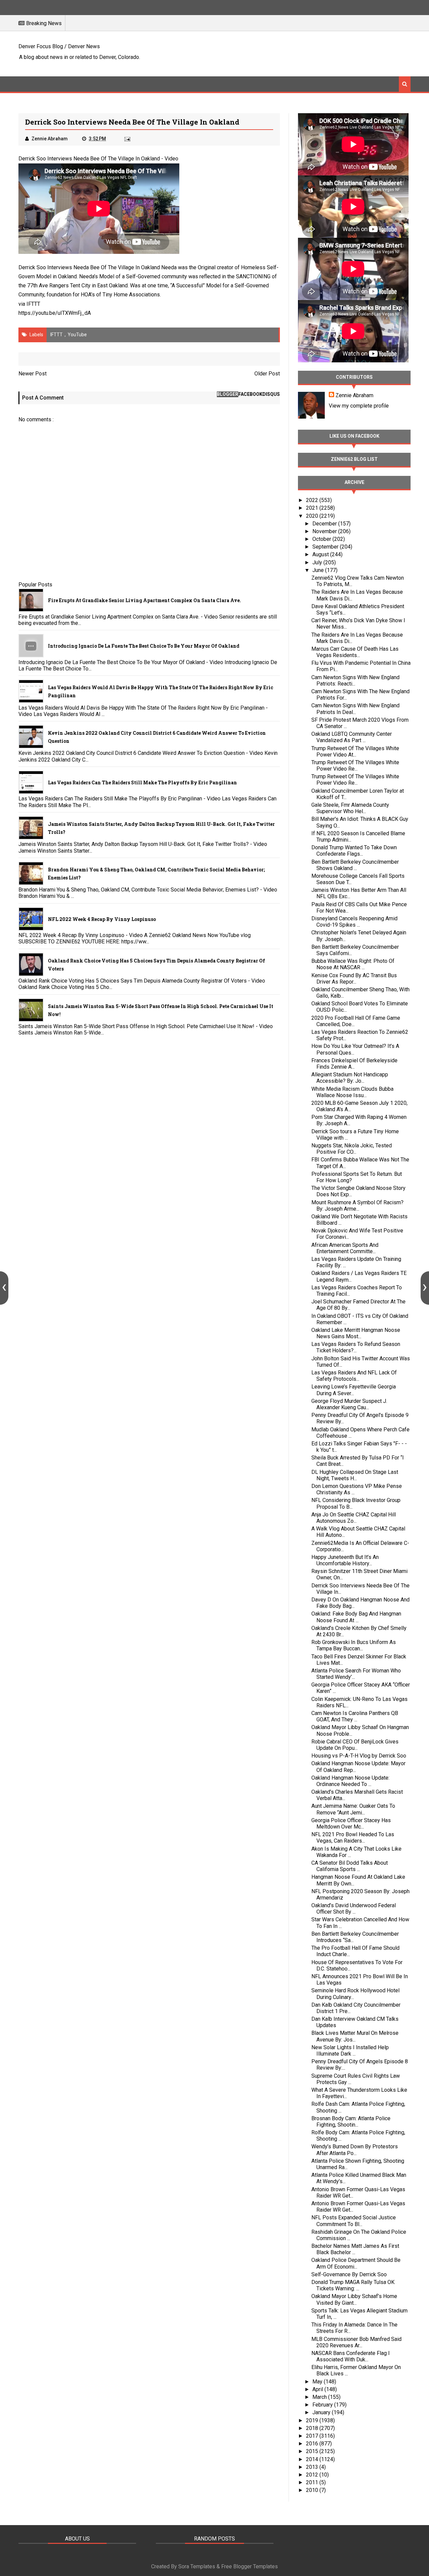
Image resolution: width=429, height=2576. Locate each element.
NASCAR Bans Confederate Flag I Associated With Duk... (351, 2356)
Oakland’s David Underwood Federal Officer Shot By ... (354, 1909)
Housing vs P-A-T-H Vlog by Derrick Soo (359, 1756)
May (318, 2382)
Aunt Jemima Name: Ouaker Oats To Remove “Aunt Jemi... (353, 1809)
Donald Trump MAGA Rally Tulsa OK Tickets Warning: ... (353, 2285)
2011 (313, 2482)
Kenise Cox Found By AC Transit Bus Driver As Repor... (354, 979)
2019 (313, 2420)
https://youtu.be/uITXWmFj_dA (55, 313)
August (321, 554)
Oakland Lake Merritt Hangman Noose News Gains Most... (356, 1333)
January (322, 2412)
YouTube (77, 335)
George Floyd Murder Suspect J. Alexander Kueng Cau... (349, 1404)
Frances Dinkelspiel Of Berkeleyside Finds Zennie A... (354, 1064)
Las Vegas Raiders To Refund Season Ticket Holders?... (356, 1347)
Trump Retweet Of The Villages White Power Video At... (355, 752)
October (322, 539)
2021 (313, 508)
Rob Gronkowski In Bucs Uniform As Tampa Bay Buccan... (354, 1645)
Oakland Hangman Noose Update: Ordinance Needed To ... (350, 1781)
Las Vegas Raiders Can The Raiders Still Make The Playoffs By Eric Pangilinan (142, 782)
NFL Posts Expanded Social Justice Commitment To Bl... (354, 2221)
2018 (313, 2428)
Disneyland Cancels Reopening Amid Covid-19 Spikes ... (354, 922)
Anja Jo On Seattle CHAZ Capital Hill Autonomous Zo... (354, 1518)
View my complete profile (359, 406)
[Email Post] (127, 139)
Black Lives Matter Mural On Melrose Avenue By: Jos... (355, 2036)
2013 (313, 2467)
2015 (313, 2451)
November (325, 531)
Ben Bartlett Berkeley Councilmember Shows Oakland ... (355, 865)
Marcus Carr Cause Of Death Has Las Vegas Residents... (355, 652)
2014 (313, 2459)
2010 (313, 2490)
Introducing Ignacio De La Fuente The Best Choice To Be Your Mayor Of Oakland (144, 646)
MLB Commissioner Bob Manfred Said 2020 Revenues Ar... (356, 2342)
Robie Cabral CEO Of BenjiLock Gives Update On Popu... (355, 1745)
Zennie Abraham (354, 395)
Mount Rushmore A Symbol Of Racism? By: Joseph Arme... (357, 1206)
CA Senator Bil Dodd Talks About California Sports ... (350, 1866)
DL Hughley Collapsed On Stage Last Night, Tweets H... (355, 1475)
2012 (313, 2475)
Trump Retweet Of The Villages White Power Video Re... (355, 766)
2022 (313, 500)
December (325, 524)
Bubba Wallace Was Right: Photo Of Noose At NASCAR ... (353, 964)
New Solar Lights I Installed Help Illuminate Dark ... (350, 2051)
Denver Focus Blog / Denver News (59, 46)
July (318, 562)
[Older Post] (425, 1288)
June (319, 570)
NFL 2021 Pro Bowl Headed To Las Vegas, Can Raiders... (353, 1838)
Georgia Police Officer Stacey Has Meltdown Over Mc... (351, 1823)
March (320, 2397)
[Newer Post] (4, 1288)
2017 (313, 2436)
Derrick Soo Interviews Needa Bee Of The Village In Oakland (89, 159)
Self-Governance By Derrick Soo (349, 2274)
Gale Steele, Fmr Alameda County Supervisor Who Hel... (350, 808)
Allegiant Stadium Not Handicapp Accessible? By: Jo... (350, 1078)
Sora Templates (197, 2566)
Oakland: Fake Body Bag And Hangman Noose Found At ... (356, 1617)
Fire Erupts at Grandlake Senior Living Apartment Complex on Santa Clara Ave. (144, 600)
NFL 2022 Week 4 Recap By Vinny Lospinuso (102, 919)
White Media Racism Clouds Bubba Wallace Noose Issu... (352, 1092)
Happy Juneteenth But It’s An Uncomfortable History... (345, 1560)
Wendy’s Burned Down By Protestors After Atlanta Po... (355, 2150)
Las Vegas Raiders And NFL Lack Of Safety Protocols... (354, 1376)
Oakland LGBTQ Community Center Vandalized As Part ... (352, 737)
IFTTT (33, 304)
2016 (313, 2444)
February (323, 2405)
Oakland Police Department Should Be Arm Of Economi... (356, 2263)
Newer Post (33, 374)
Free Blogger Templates (250, 2566)
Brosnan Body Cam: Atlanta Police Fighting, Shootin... (351, 2122)
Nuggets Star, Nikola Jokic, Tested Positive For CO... (352, 1149)
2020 (313, 516)
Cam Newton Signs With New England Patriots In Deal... (355, 709)
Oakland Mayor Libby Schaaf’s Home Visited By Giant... (354, 2299)
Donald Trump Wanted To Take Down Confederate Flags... (354, 851)
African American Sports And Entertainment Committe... (345, 1248)
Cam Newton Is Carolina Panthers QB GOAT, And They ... (355, 1716)
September (326, 547)
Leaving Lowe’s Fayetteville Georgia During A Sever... (354, 1390)
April (318, 2389)
